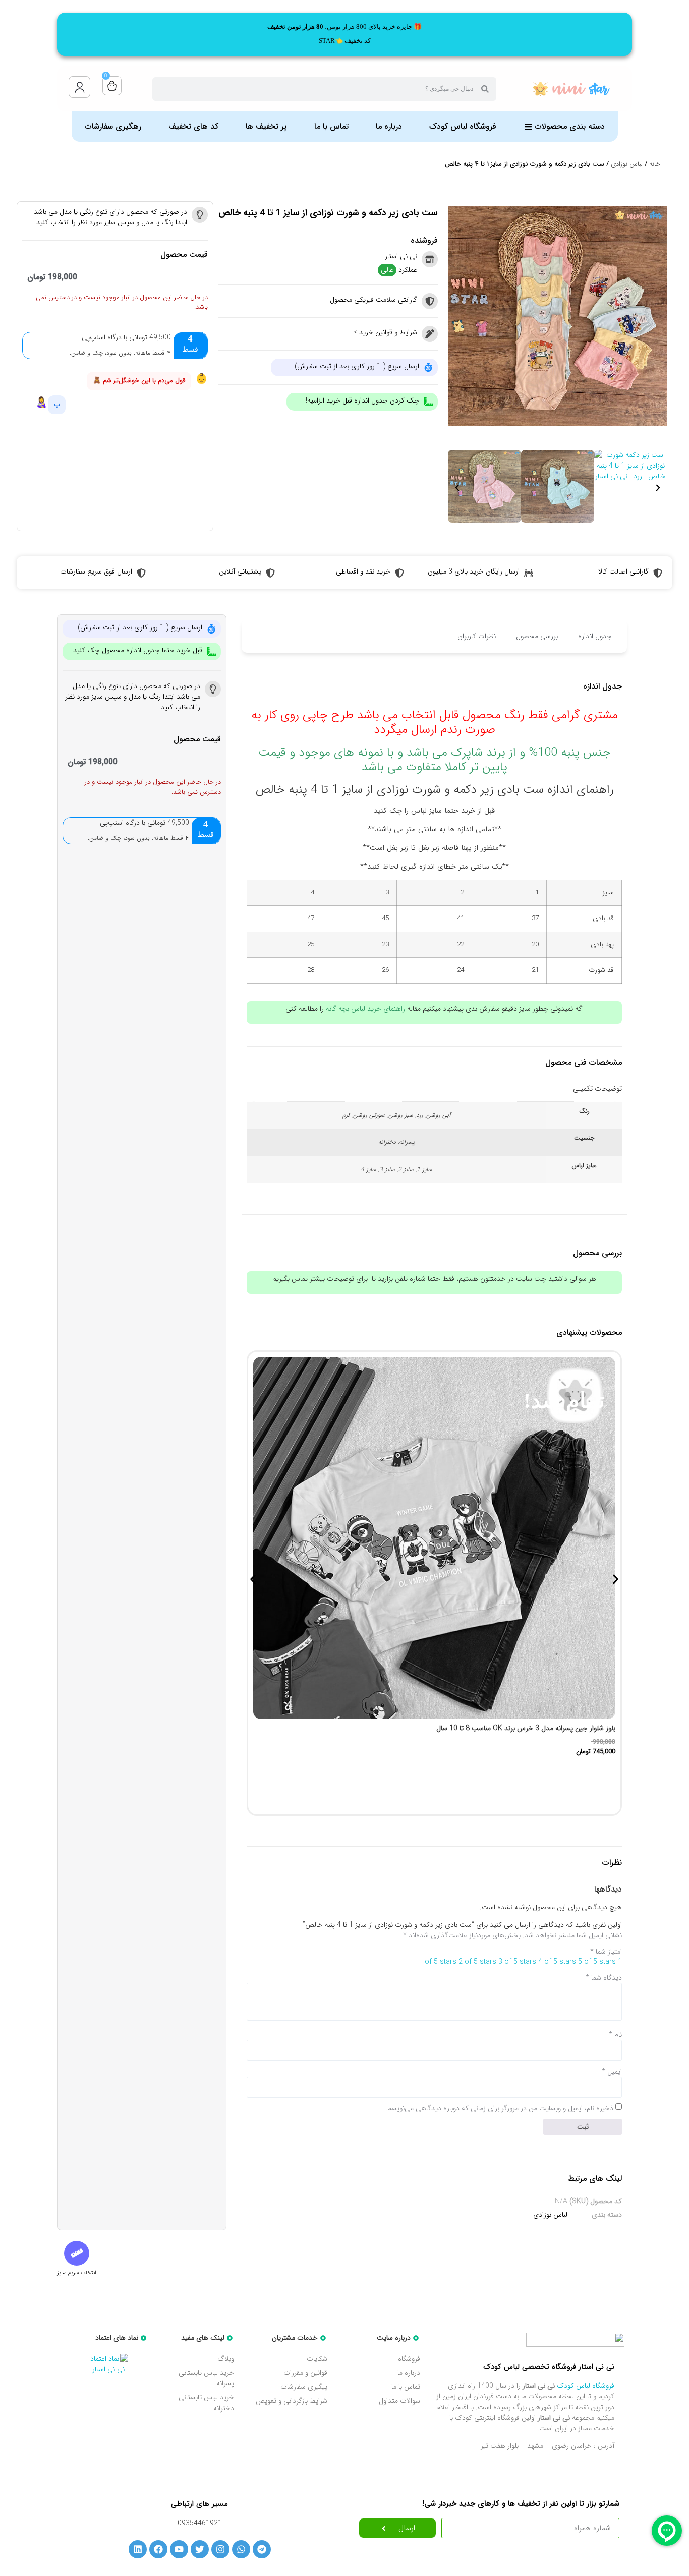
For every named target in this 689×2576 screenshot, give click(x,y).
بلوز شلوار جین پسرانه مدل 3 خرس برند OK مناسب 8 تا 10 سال (526, 1728)
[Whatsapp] (241, 2549)
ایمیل (612, 2072)
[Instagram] (220, 2549)
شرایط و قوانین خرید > (385, 332)
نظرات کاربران (477, 636)
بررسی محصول (537, 636)
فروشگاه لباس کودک (586, 2386)
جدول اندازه (595, 636)
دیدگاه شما (604, 1978)
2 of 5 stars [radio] (477, 1962)
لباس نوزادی (627, 164)
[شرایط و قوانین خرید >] (430, 334)
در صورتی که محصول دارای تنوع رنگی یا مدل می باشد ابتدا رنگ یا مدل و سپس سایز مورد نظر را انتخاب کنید (110, 217)
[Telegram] (262, 2549)
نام (615, 2035)
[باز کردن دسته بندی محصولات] (528, 127)
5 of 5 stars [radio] (597, 1962)
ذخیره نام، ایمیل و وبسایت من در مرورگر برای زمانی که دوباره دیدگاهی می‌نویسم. (499, 2108)
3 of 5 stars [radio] (517, 1962)
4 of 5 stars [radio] (557, 1962)
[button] (457, 488)
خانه (655, 164)
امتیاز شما (606, 1952)
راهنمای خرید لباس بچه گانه (365, 1009)
